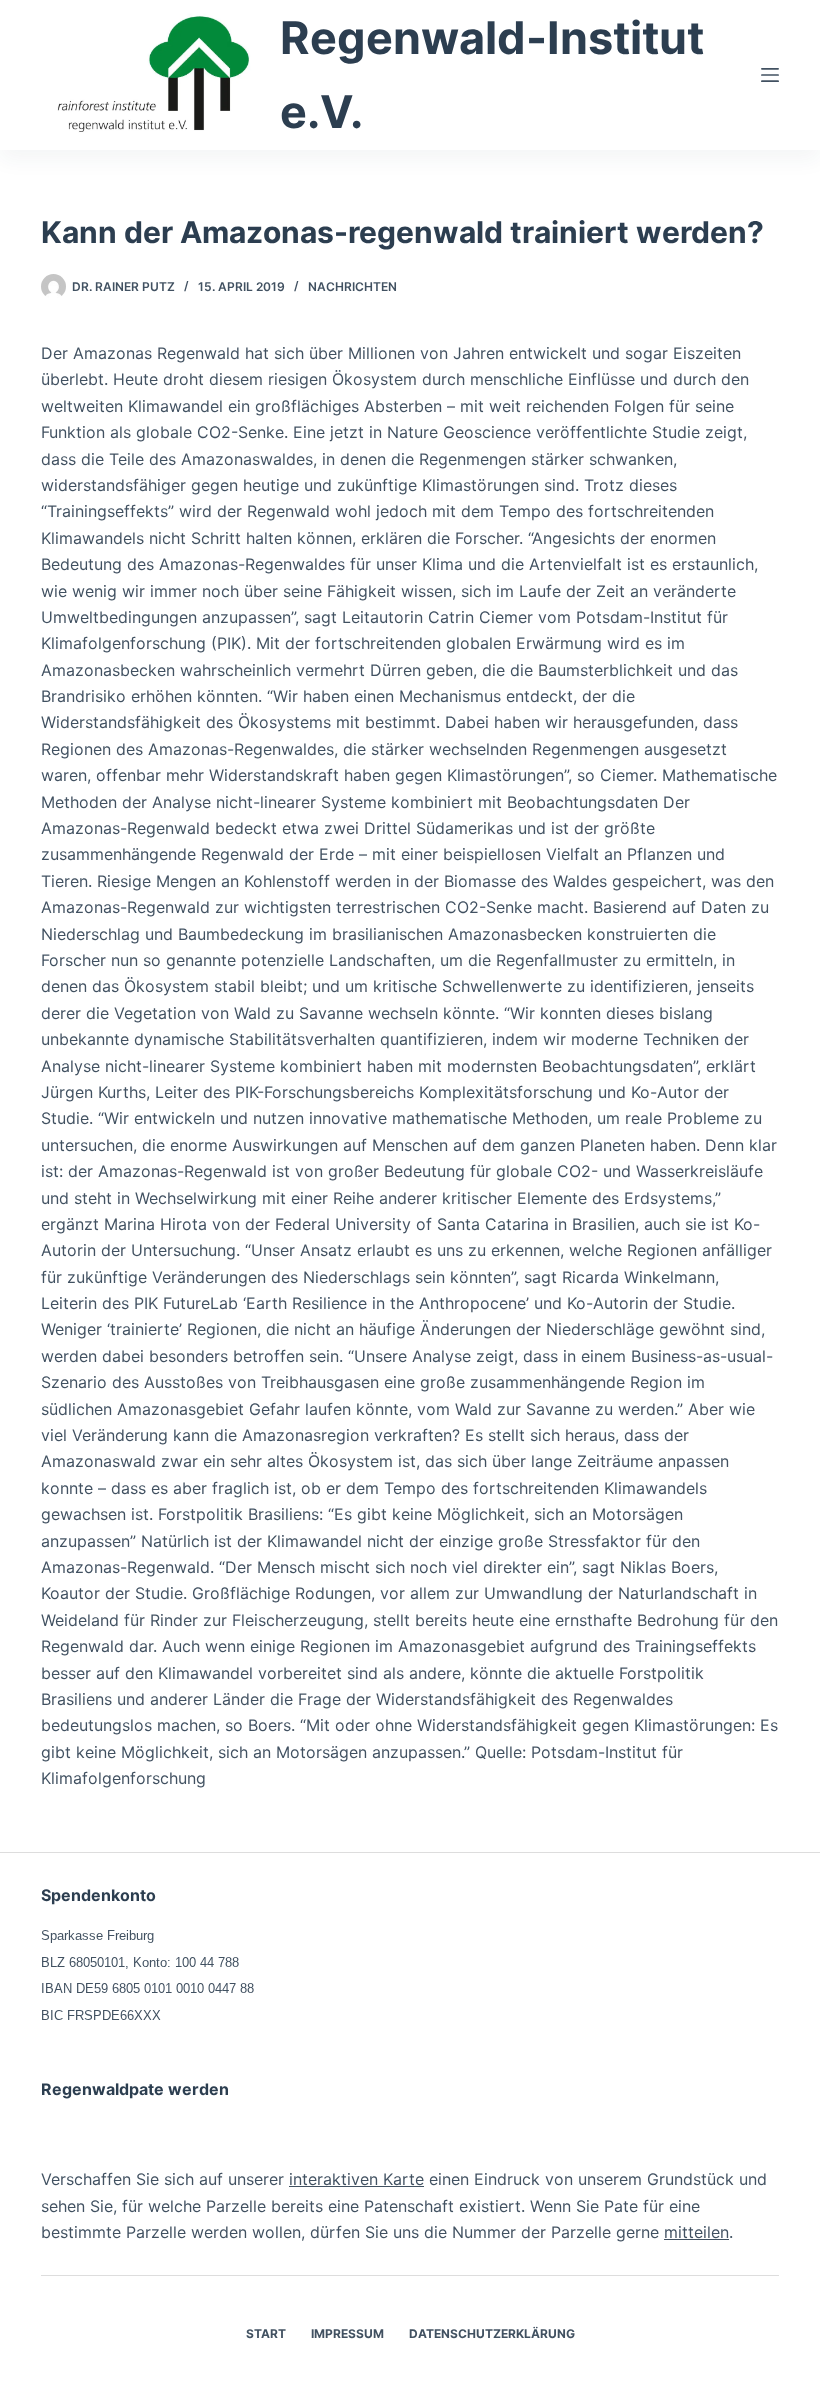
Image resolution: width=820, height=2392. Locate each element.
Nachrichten (352, 286)
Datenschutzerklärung (492, 2333)
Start (266, 2333)
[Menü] (770, 75)
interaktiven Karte (356, 2179)
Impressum (347, 2333)
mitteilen (696, 2232)
